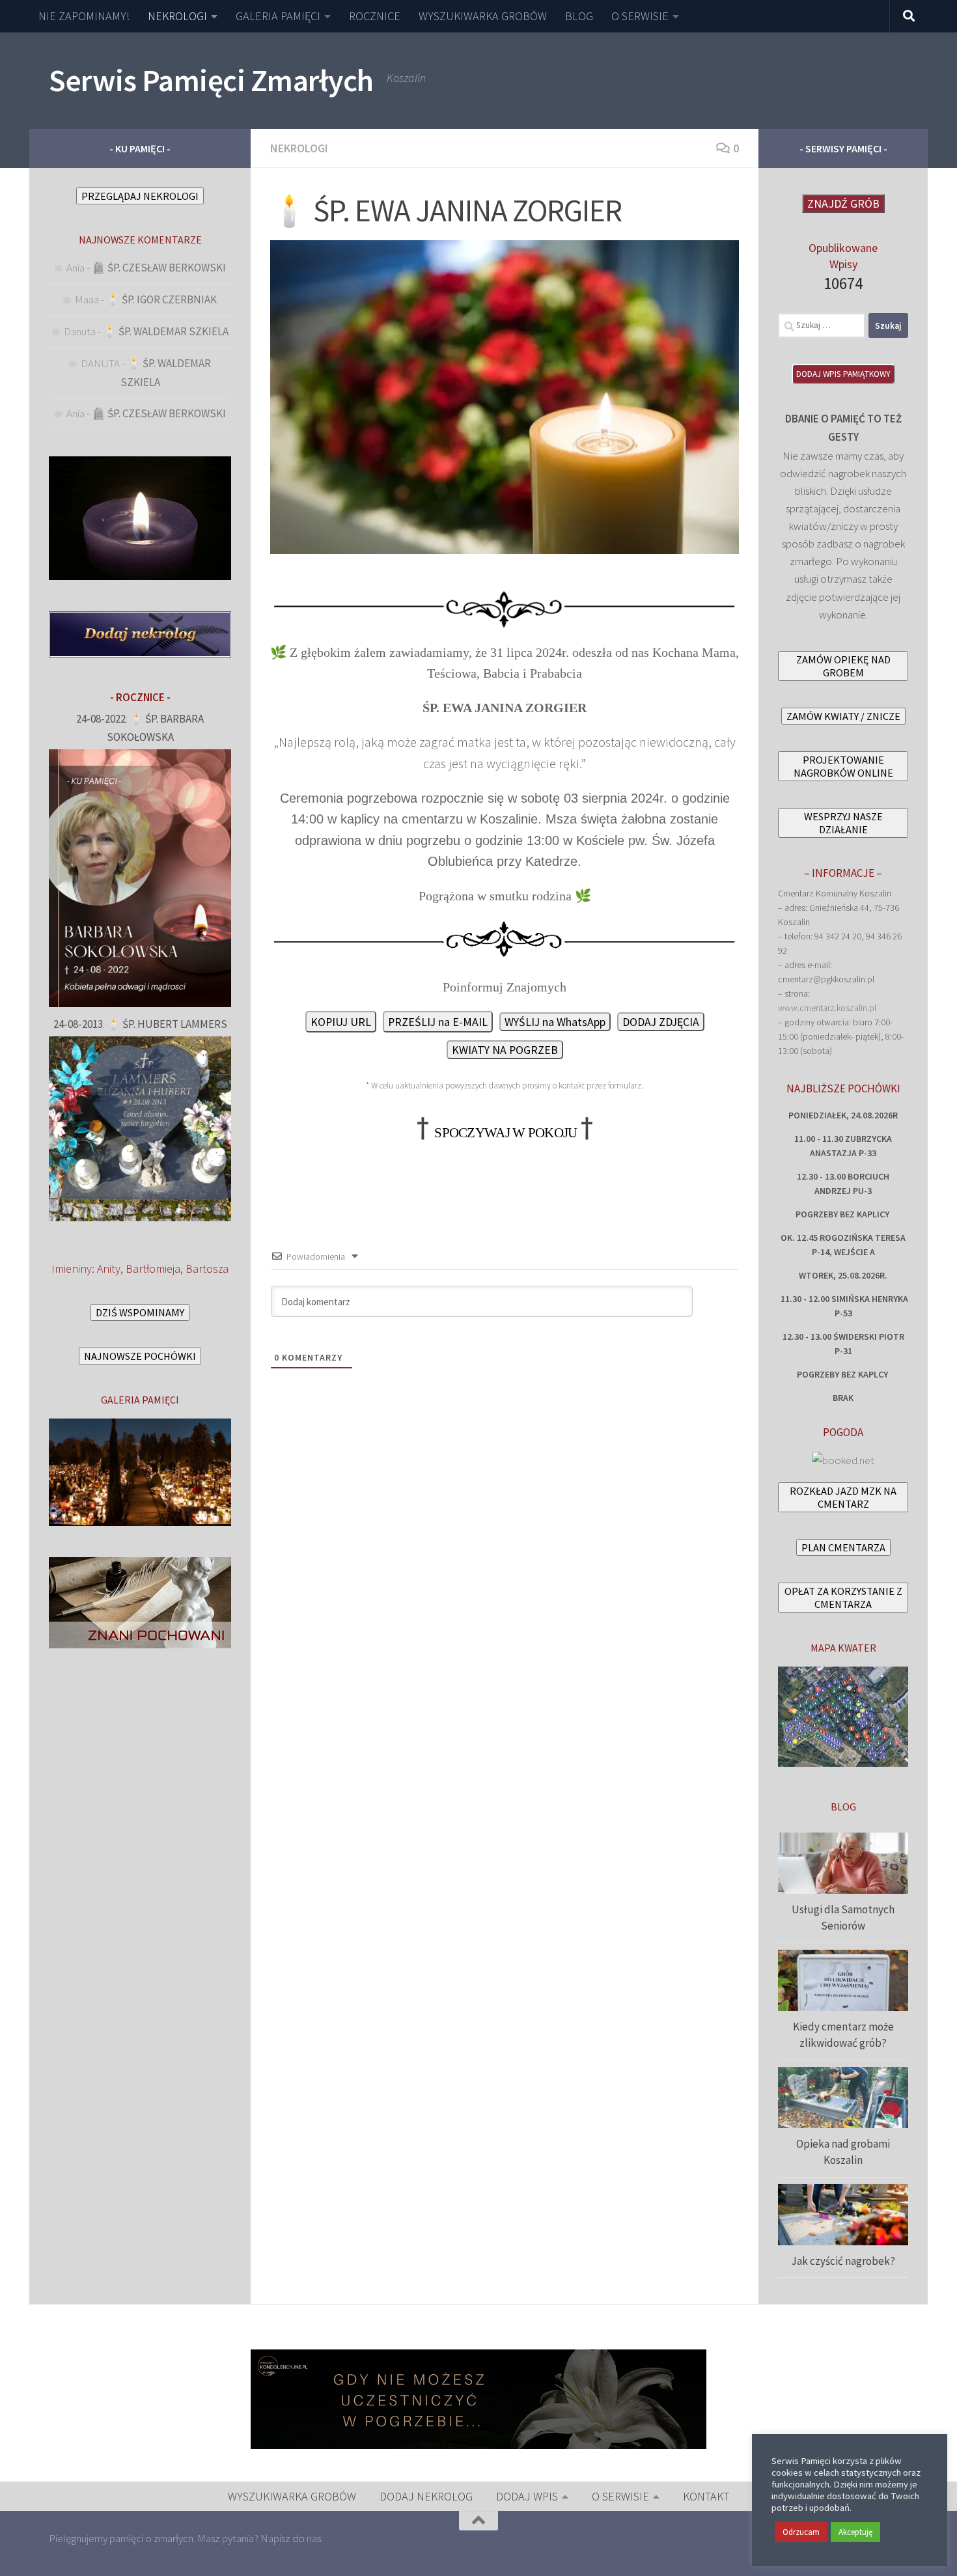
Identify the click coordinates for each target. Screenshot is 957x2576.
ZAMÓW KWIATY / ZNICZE (843, 716)
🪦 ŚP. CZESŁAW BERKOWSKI (159, 268)
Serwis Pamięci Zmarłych (211, 80)
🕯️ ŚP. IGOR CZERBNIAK (161, 299)
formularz (625, 1086)
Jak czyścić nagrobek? (843, 2261)
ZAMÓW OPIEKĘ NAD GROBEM (843, 666)
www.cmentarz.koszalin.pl (827, 1008)
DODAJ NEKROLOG (426, 2496)
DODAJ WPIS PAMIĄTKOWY (843, 374)
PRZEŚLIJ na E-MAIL (438, 1022)
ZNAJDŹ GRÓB (843, 203)
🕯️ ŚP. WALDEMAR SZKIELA (166, 331)
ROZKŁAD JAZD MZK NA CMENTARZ (843, 1497)
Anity (109, 1268)
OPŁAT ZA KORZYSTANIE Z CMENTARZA (843, 1598)
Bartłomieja (153, 1268)
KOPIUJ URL (341, 1022)
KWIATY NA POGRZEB (505, 1050)
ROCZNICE (375, 16)
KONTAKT (706, 2496)
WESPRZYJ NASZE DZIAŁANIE (843, 823)
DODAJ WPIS (527, 2496)
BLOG (579, 16)
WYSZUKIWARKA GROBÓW (483, 16)
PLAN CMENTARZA (843, 1547)
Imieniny (72, 1268)
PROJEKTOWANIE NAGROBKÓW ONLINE (843, 766)
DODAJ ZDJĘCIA (661, 1022)
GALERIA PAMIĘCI (278, 16)
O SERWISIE (640, 16)
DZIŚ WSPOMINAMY (140, 1312)
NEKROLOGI (177, 16)
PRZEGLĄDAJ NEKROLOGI (140, 196)
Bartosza (207, 1268)
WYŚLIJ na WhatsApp (555, 1022)
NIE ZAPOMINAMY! (84, 16)
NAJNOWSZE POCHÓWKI (140, 1356)
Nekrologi (299, 148)
